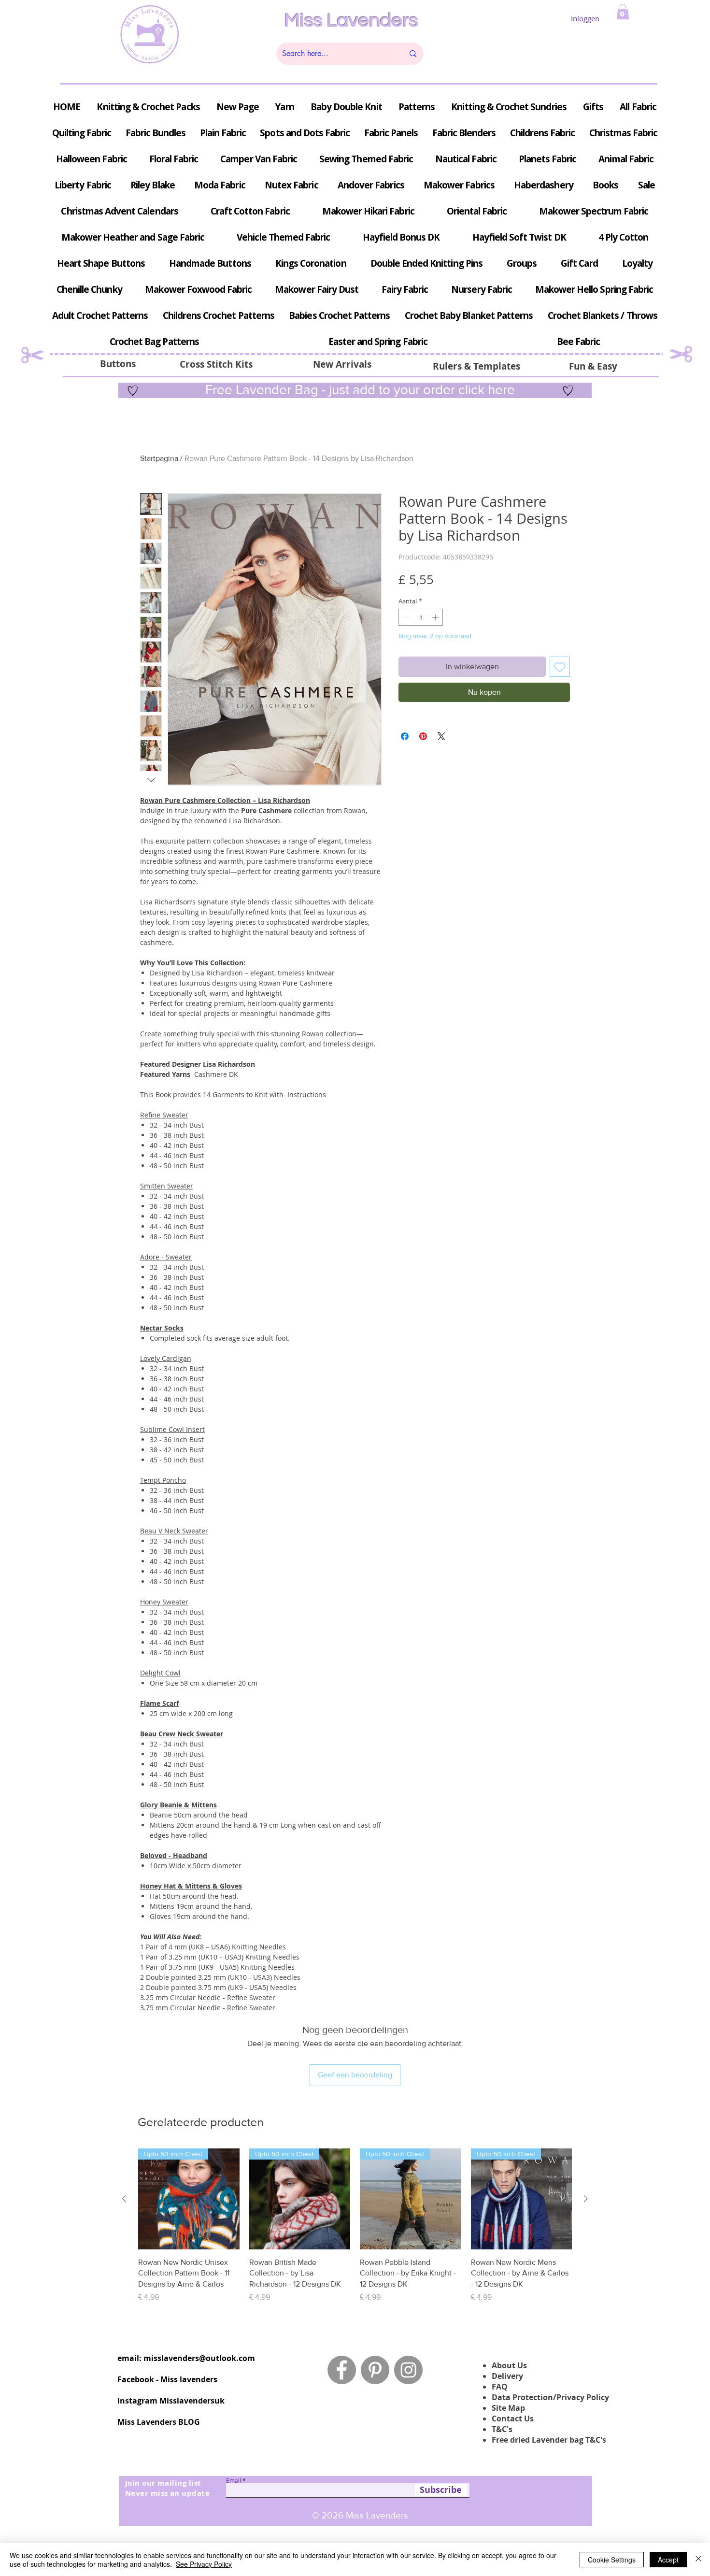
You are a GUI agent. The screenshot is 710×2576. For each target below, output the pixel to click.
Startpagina (159, 458)
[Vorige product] (124, 2199)
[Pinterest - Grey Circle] (375, 2370)
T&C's (502, 2429)
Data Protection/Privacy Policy (550, 2397)
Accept (668, 2560)
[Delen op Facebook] (405, 736)
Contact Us (513, 2419)
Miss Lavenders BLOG (159, 2422)
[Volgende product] (586, 2199)
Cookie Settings (612, 2560)
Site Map (508, 2408)
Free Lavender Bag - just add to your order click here (358, 390)
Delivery (507, 2376)
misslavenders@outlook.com (199, 2358)
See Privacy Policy (204, 2564)
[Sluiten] (698, 2560)
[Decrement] (406, 617)
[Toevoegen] (560, 667)
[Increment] (436, 617)
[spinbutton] (421, 617)
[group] (355, 2231)
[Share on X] (441, 736)
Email (234, 2480)
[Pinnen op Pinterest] (423, 736)
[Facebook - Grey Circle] (342, 2370)
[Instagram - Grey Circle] (408, 2370)
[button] (623, 12)
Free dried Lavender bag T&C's (549, 2440)
